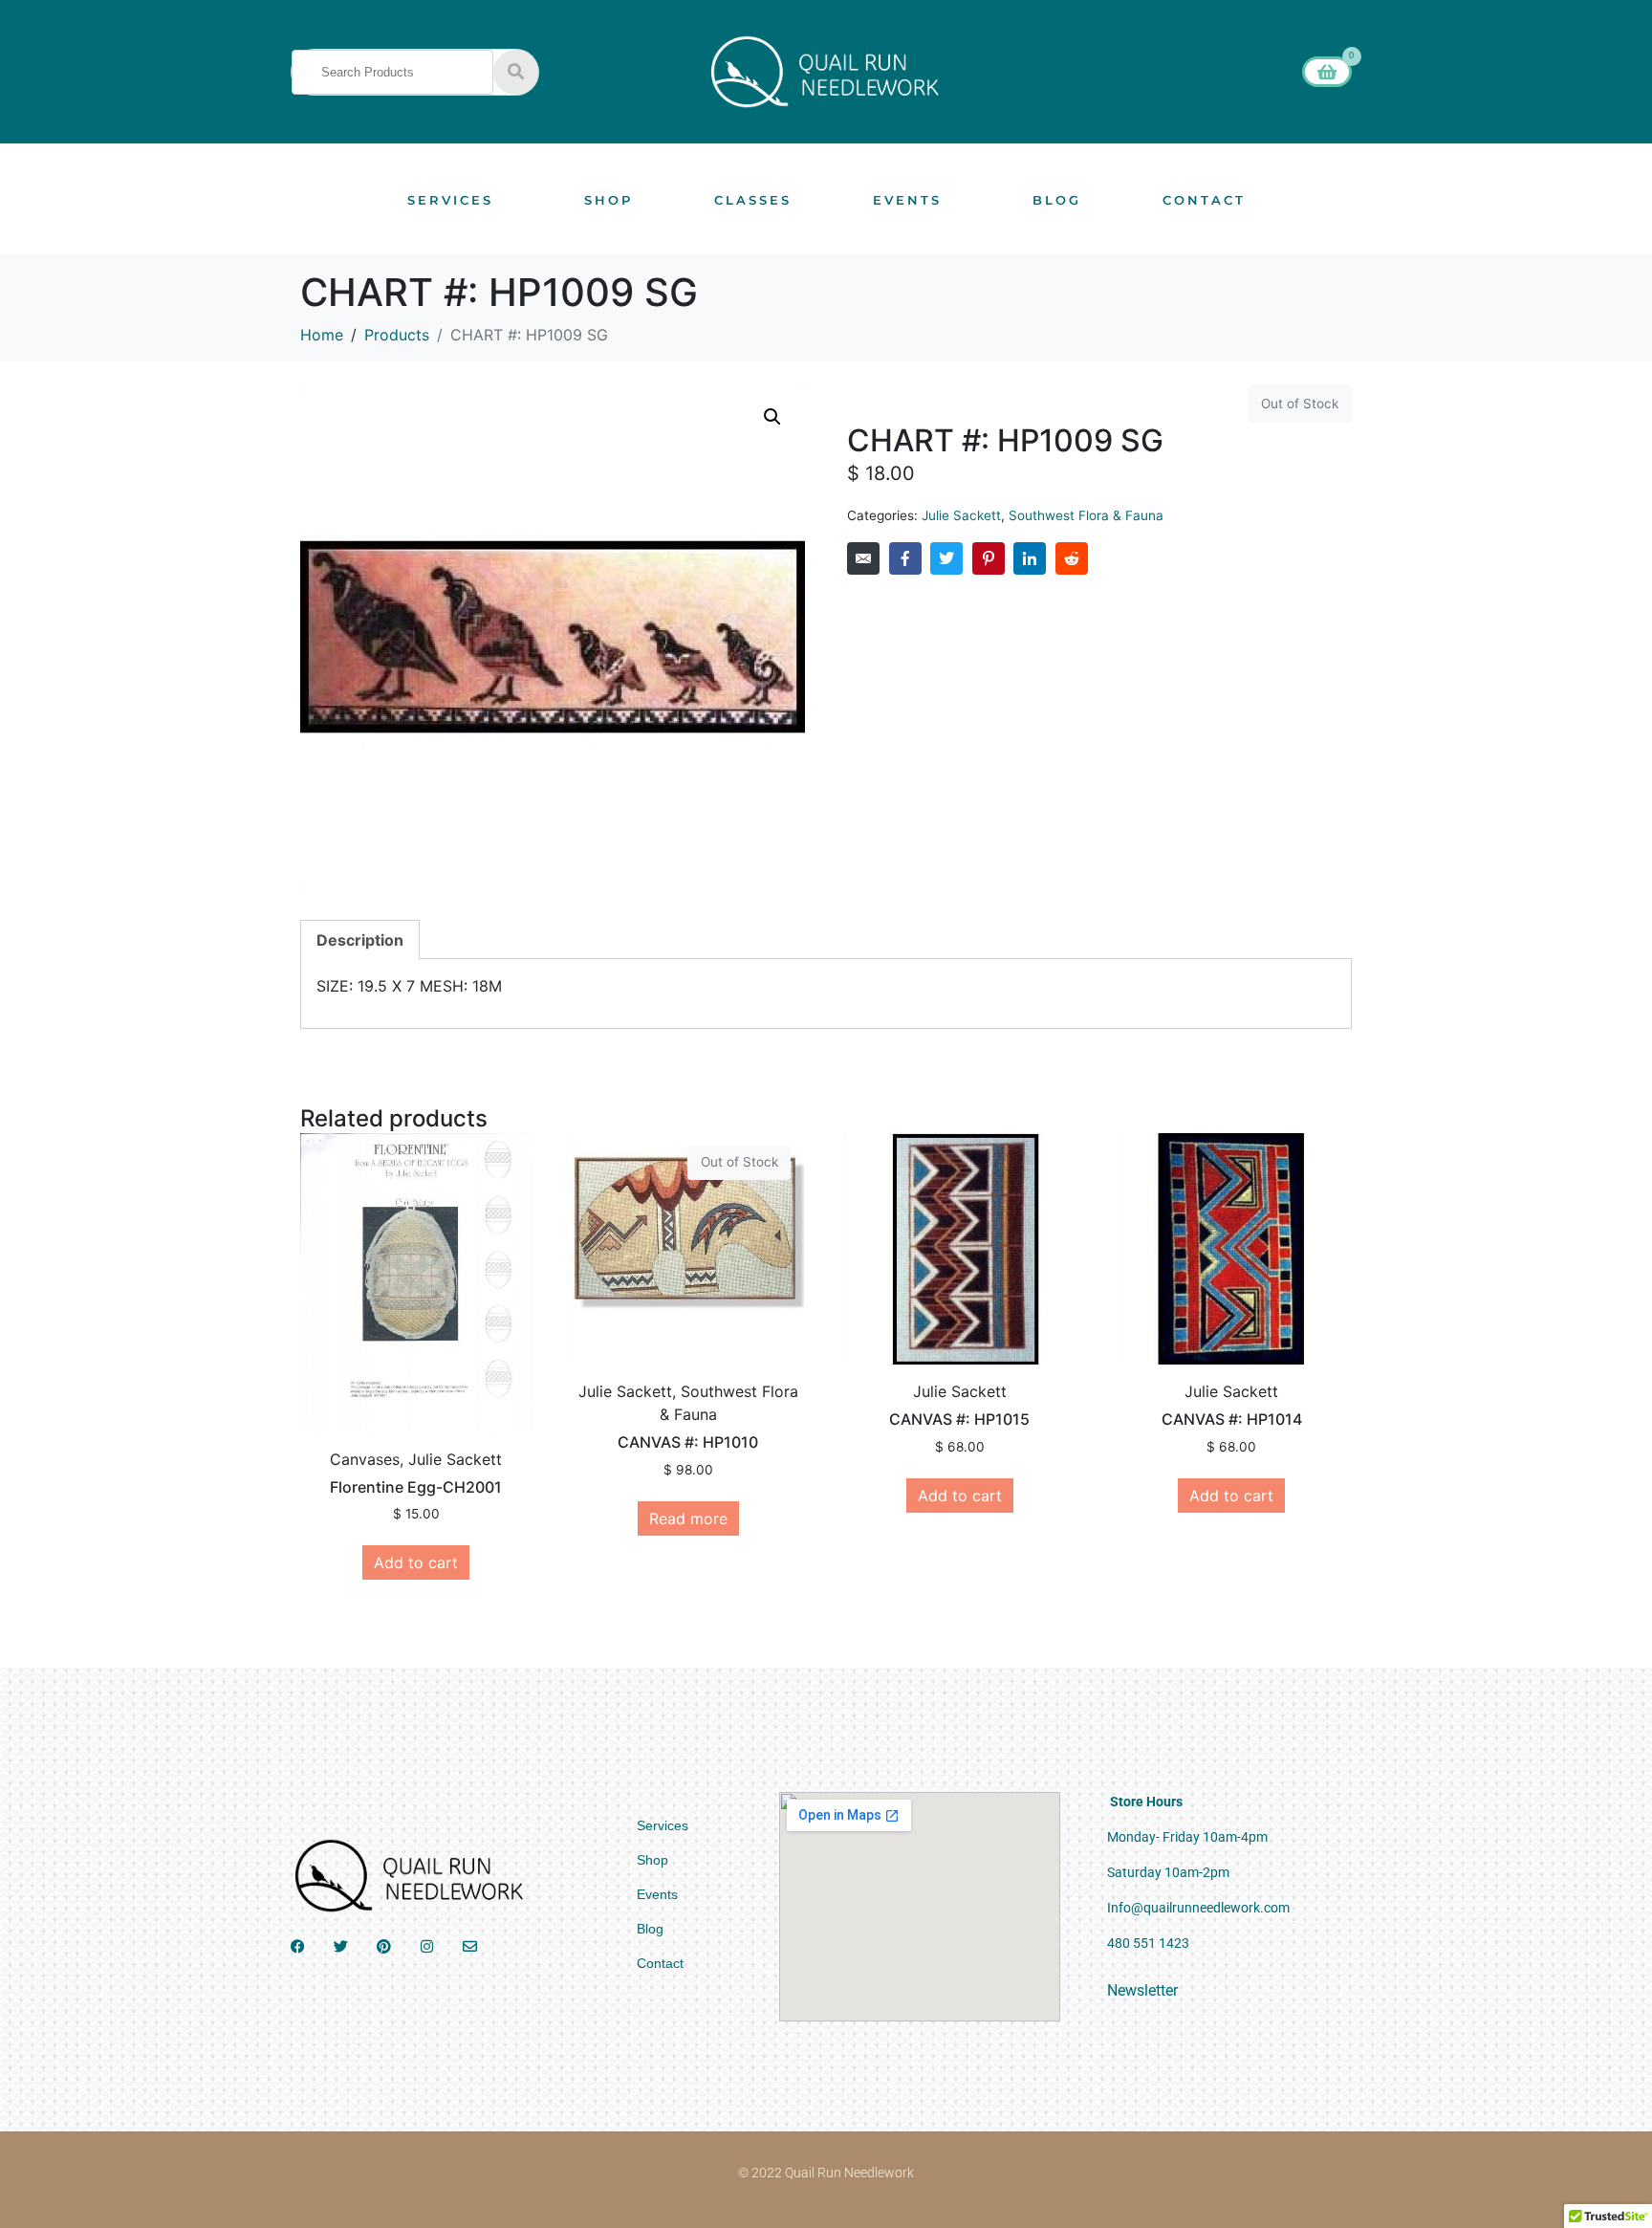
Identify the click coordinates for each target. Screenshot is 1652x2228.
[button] (772, 417)
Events (907, 200)
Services (450, 200)
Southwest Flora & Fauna (1086, 515)
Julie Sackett (961, 515)
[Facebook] (298, 1946)
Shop (609, 200)
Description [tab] (360, 940)
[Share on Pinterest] (989, 558)
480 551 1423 (1148, 1943)
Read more (688, 1518)
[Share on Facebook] (905, 558)
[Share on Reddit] (1072, 558)
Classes (753, 200)
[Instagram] (427, 1946)
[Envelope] (470, 1946)
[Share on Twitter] (946, 558)
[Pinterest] (384, 1946)
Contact (1204, 200)
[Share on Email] (863, 558)
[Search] (516, 72)
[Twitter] (341, 1946)
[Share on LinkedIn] (1030, 558)
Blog (1057, 200)
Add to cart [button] (416, 1562)
